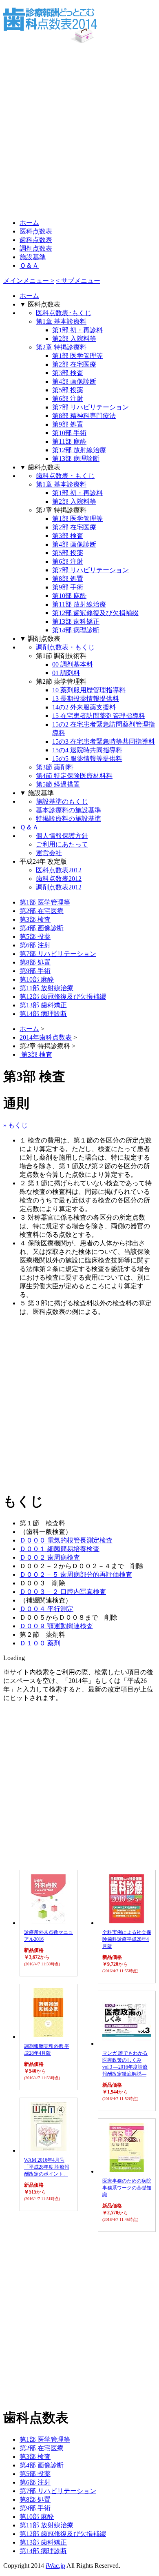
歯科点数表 (36, 240)
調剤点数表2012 (59, 887)
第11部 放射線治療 (79, 604)
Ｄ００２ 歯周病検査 (50, 1557)
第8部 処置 (68, 579)
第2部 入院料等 (74, 339)
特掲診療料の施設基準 (68, 819)
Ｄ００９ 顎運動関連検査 (56, 1626)
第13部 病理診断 (76, 459)
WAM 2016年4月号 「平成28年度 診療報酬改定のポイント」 (47, 2167)
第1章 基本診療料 (61, 321)
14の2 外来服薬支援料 (84, 707)
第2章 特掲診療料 (61, 347)
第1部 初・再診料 (77, 330)
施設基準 (33, 257)
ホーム (29, 223)
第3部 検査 (68, 373)
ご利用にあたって (62, 844)
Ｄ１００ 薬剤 (40, 1643)
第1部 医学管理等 (77, 356)
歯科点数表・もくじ (65, 476)
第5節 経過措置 (58, 784)
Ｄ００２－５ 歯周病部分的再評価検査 (76, 1575)
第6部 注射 (68, 399)
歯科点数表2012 (59, 879)
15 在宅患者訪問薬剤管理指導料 (99, 716)
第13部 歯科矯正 (76, 621)
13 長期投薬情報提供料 (86, 699)
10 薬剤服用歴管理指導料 (89, 690)
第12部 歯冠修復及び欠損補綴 (95, 613)
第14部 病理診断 (76, 630)
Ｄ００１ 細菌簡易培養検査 (60, 1549)
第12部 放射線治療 (79, 450)
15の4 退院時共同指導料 (87, 750)
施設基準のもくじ (62, 801)
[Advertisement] (79, 131)
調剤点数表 (36, 248)
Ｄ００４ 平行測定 (46, 1609)
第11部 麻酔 (69, 441)
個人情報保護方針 (62, 836)
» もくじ (15, 1125)
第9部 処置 (68, 424)
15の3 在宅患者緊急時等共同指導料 (104, 741)
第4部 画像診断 (74, 381)
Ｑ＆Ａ (29, 266)
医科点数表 (36, 231)
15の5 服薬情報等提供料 (87, 759)
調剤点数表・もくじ (65, 647)
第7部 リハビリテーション (91, 407)
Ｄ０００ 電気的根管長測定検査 (66, 1540)
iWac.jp (55, 2566)
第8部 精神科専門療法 (84, 416)
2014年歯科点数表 (46, 1037)
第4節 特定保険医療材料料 (74, 776)
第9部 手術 (68, 587)
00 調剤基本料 (73, 664)
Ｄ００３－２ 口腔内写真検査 (63, 1592)
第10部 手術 (69, 433)
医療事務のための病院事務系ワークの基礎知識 (127, 2188)
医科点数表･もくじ (64, 313)
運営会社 (49, 853)
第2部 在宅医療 (74, 364)
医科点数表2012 (59, 870)
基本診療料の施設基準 (68, 810)
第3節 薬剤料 (55, 767)
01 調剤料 (66, 673)
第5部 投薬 (68, 390)
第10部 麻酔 (69, 596)
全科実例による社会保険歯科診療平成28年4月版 (127, 1939)
